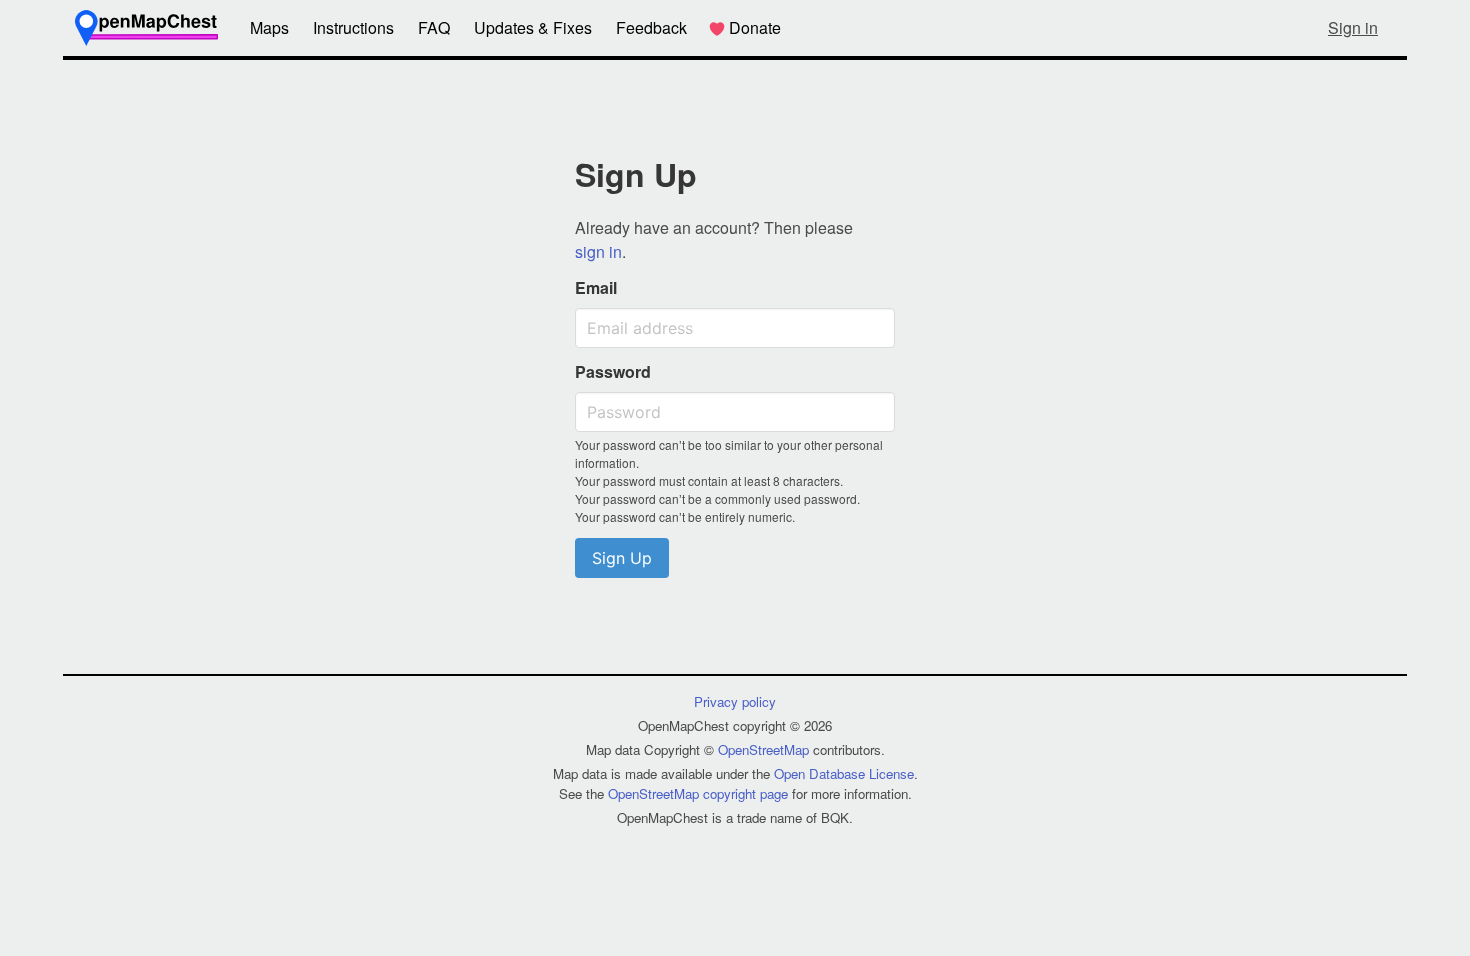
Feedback (651, 27)
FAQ (434, 27)
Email (596, 287)
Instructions (353, 27)
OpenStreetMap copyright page (698, 793)
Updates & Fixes (533, 27)
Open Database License (844, 773)
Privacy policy (735, 701)
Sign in (1353, 27)
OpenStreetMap (763, 749)
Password (613, 371)
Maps (269, 27)
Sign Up (622, 558)
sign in (598, 251)
